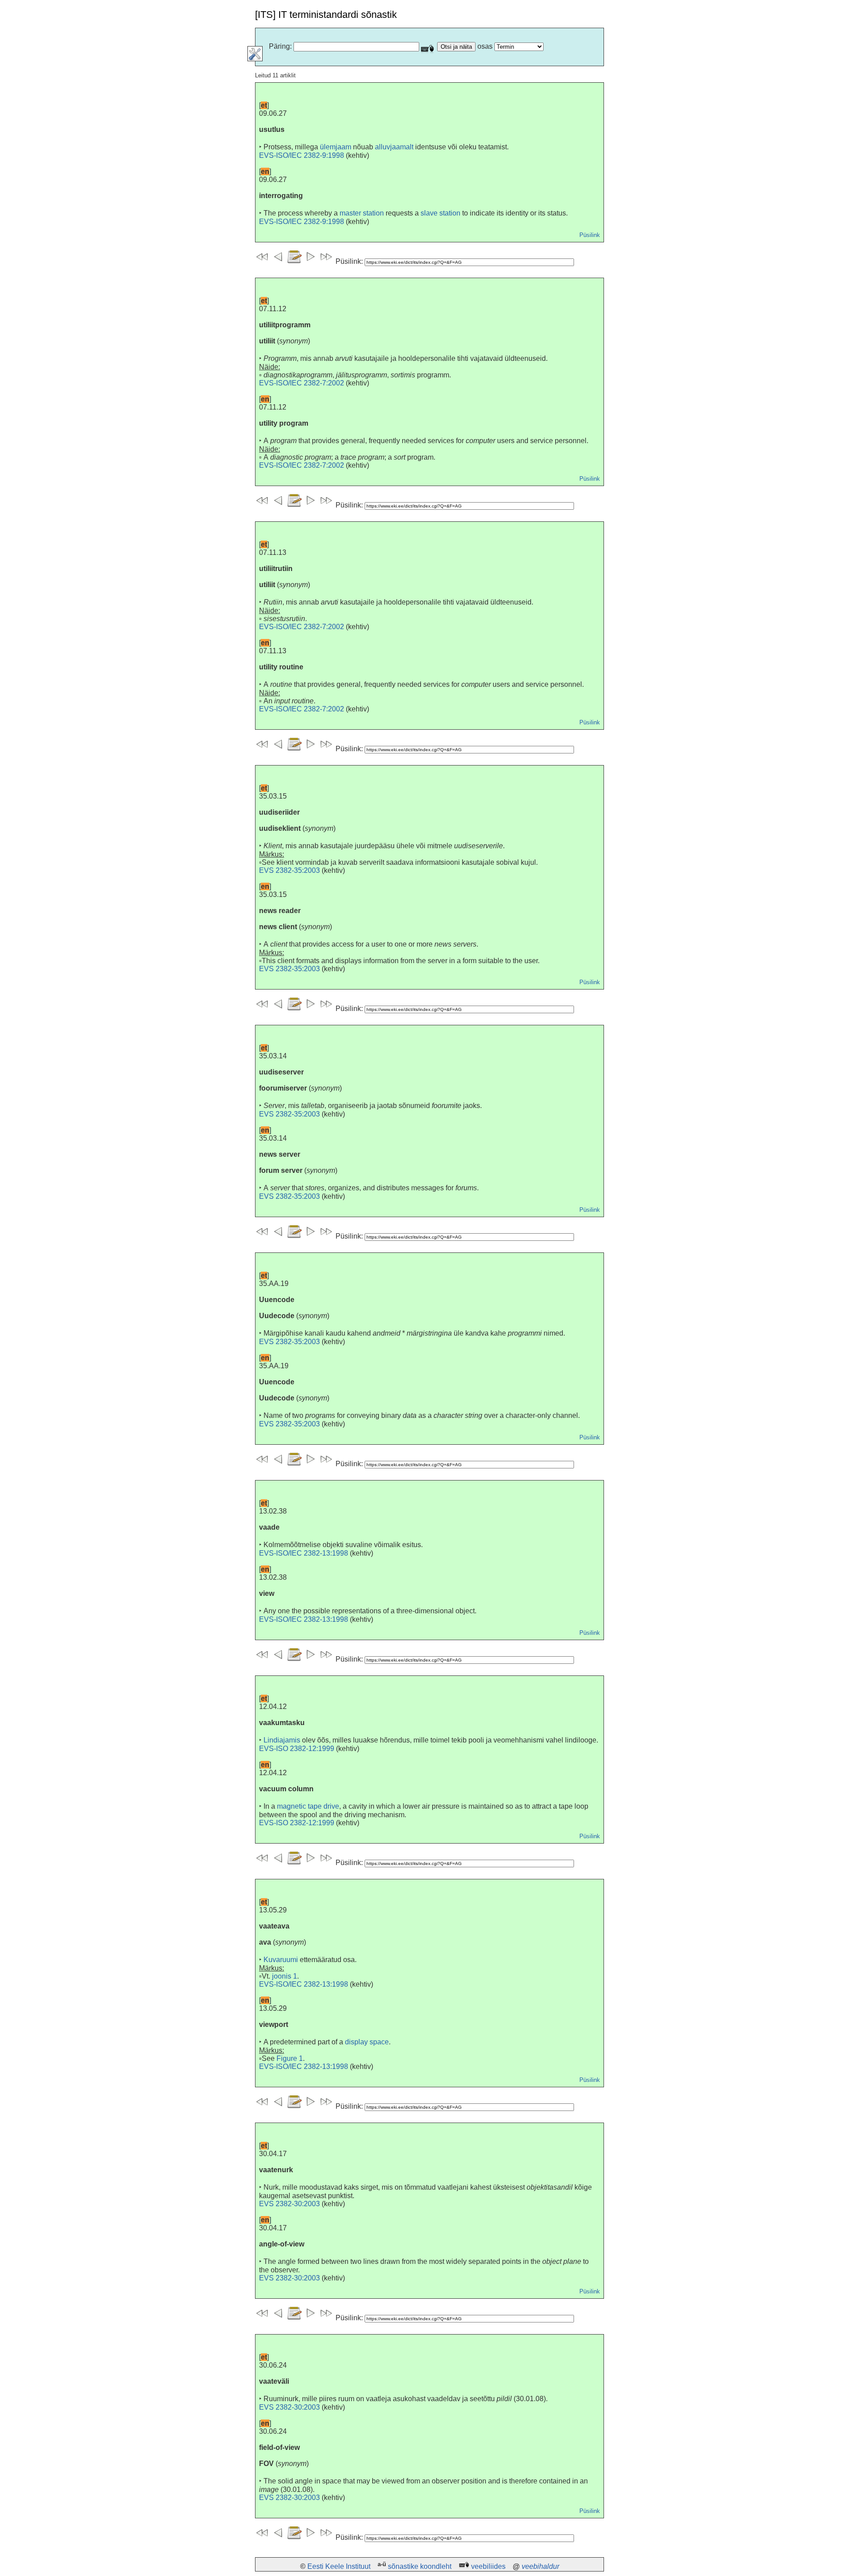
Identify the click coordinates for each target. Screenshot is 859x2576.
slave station (440, 213)
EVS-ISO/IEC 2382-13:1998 (304, 1553)
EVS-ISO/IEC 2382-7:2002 (302, 383)
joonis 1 (285, 1976)
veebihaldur (540, 2566)
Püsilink (590, 235)
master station (362, 213)
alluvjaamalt (394, 147)
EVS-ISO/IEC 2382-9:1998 (302, 155)
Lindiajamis (282, 1740)
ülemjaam (336, 147)
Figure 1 (290, 2058)
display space (367, 2042)
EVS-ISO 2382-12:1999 (297, 1749)
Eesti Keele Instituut (339, 2566)
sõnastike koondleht (420, 2566)
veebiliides (488, 2566)
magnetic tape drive (308, 1806)
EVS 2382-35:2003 (289, 870)
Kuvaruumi (281, 1960)
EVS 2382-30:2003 (289, 2204)
